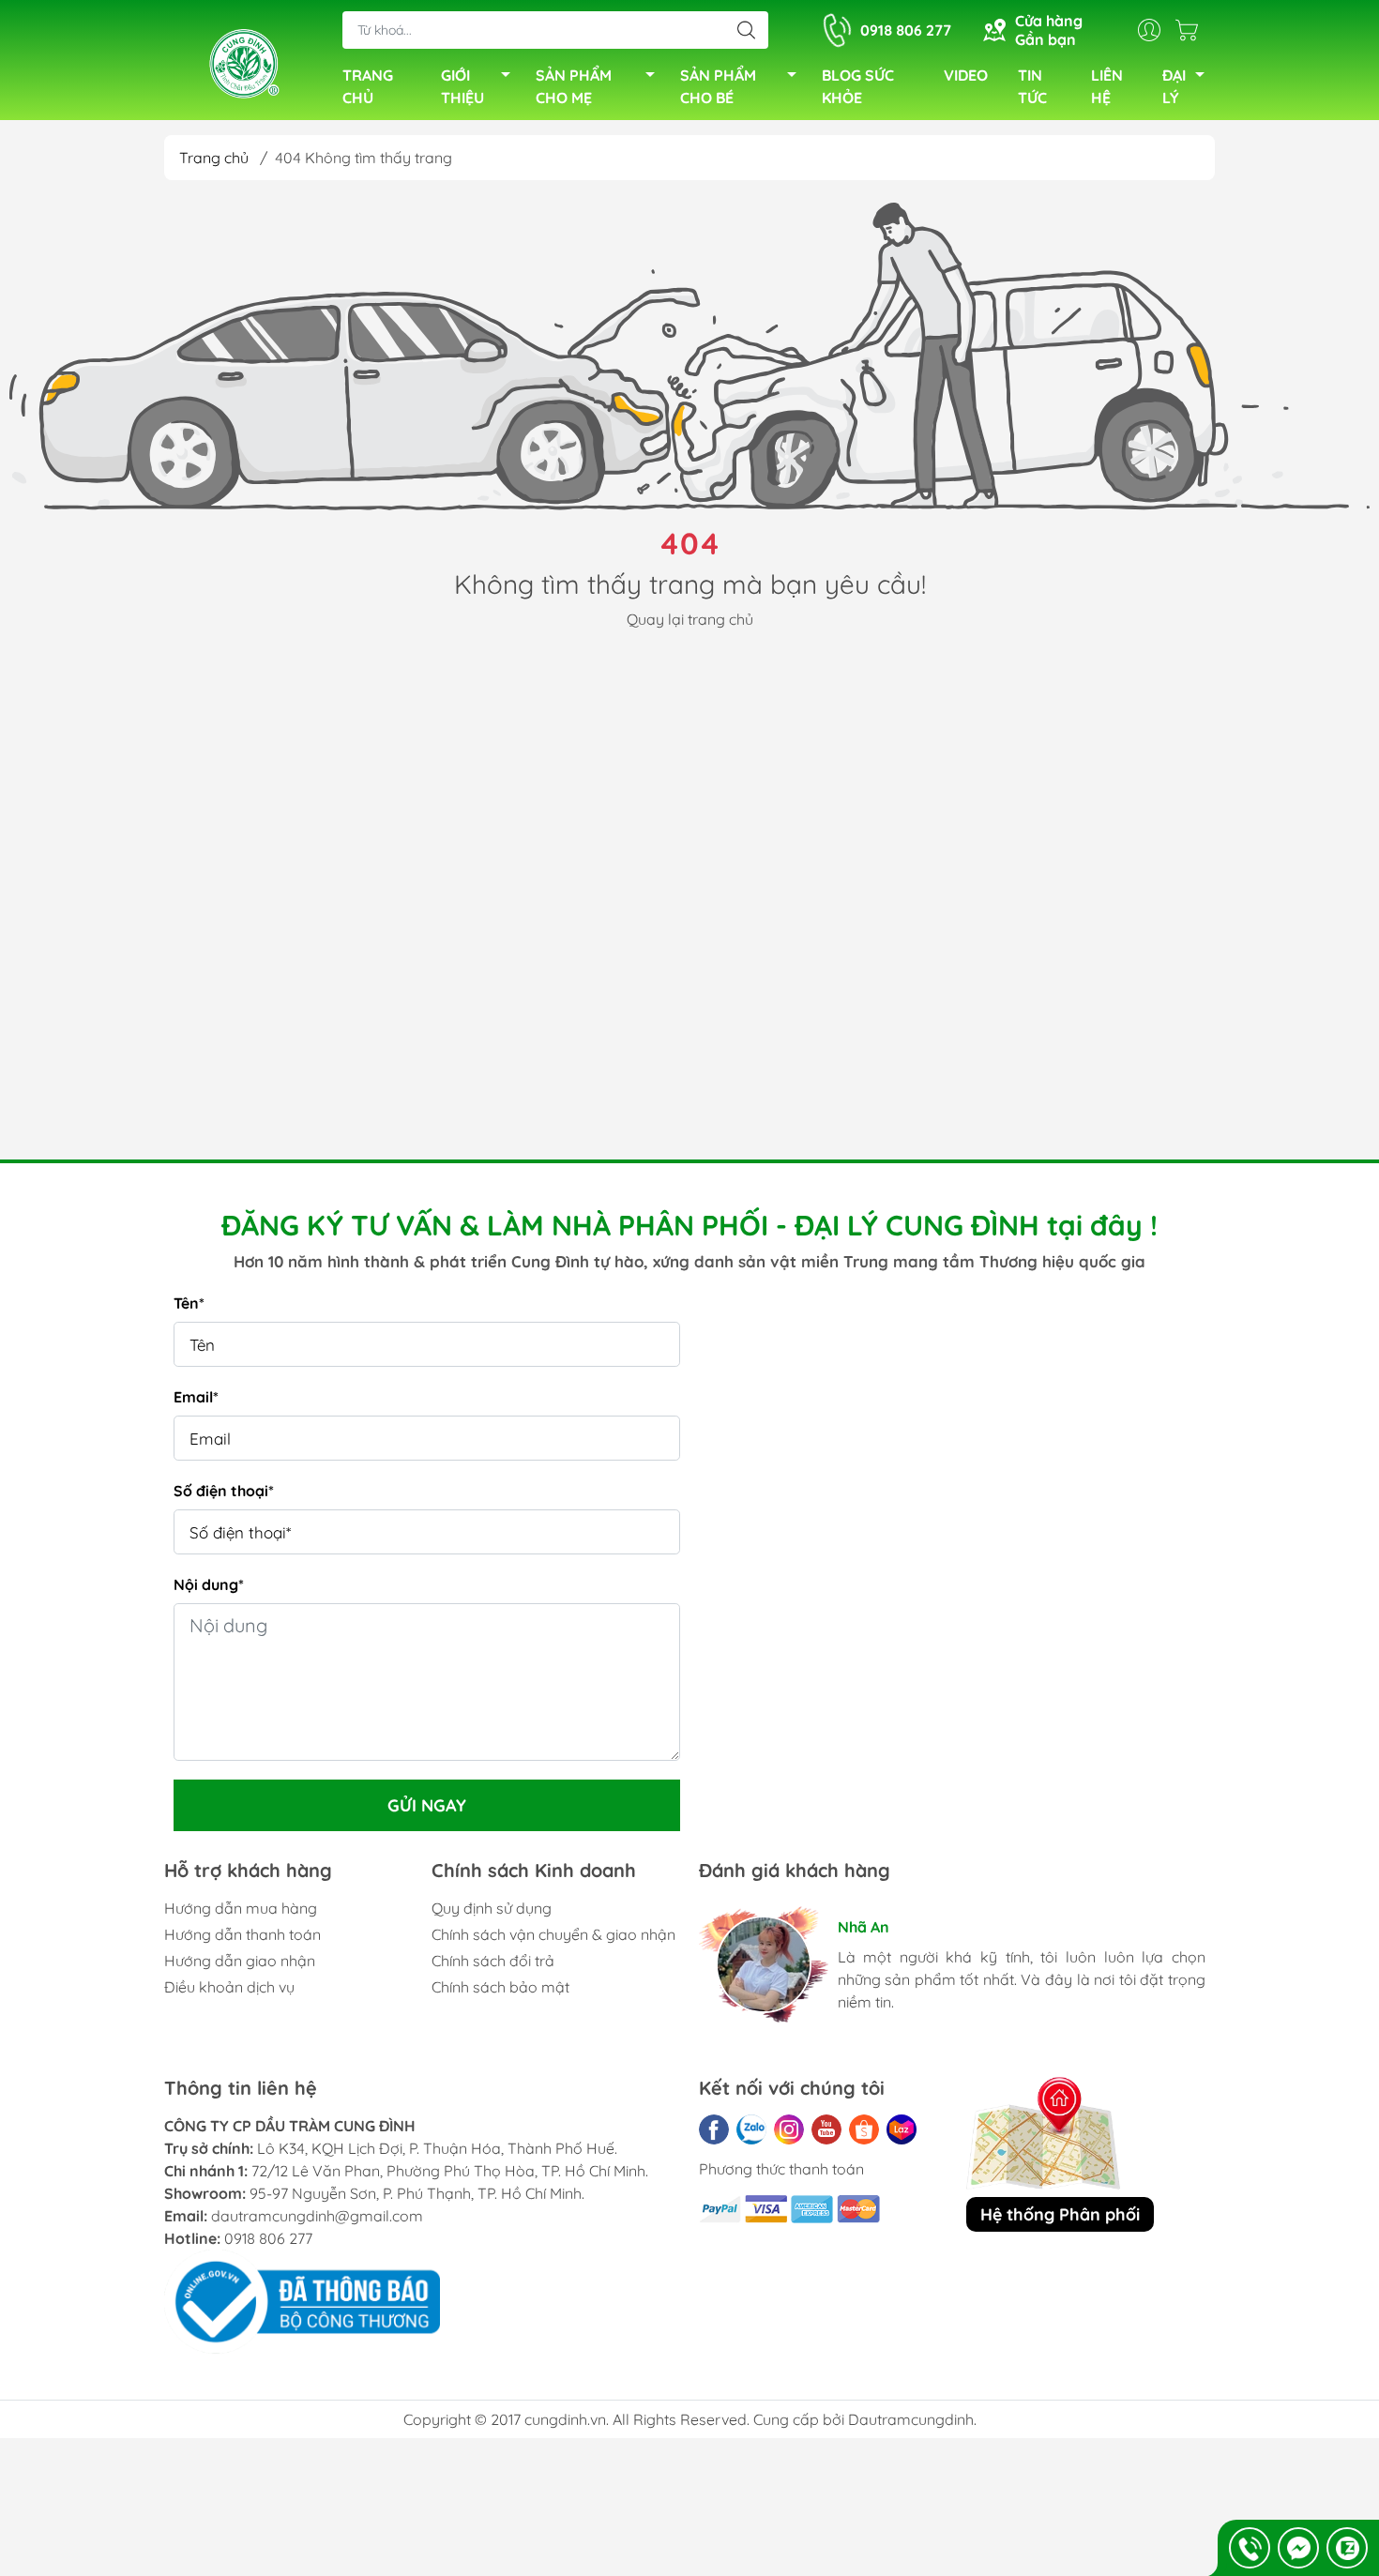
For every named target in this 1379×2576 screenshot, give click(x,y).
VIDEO (966, 75)
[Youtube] (826, 2129)
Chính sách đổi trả (493, 1961)
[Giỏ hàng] (1191, 30)
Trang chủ (214, 158)
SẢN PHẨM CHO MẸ (574, 86)
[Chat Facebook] (1298, 2548)
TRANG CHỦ (368, 86)
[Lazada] (902, 2129)
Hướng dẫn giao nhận (240, 1961)
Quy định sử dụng (492, 1908)
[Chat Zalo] (1347, 2548)
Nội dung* (209, 1584)
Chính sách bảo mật (500, 1987)
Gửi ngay (427, 1805)
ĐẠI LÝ (1174, 86)
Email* (196, 1397)
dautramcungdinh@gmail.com (317, 2216)
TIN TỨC (1032, 86)
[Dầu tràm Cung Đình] (244, 62)
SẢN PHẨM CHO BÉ (718, 86)
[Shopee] (864, 2129)
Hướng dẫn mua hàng (241, 1908)
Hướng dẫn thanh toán (242, 1934)
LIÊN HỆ (1107, 86)
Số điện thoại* (224, 1491)
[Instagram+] (789, 2129)
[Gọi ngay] (1250, 2548)
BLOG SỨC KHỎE (858, 86)
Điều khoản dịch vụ (229, 1987)
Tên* (189, 1303)
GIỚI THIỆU (462, 86)
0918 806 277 (268, 2238)
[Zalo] (751, 2129)
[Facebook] (714, 2129)
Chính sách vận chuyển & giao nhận (553, 1934)
